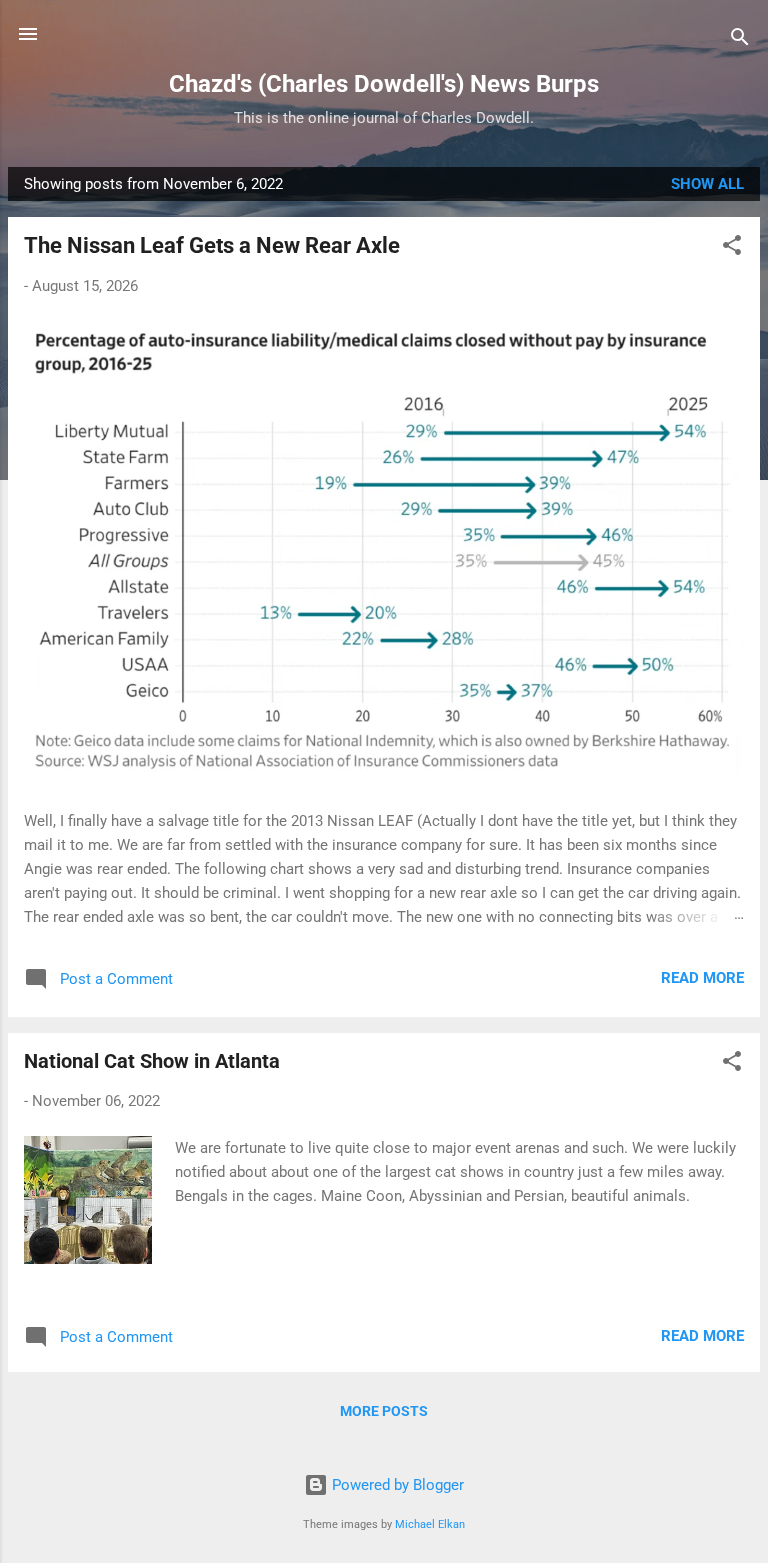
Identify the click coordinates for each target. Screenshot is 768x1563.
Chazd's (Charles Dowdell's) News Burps (384, 84)
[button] (732, 248)
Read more (702, 978)
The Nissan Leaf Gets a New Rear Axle (212, 245)
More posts (384, 1411)
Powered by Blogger (396, 1485)
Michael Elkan (430, 1524)
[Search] (740, 40)
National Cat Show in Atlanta (152, 1061)
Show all (707, 184)
